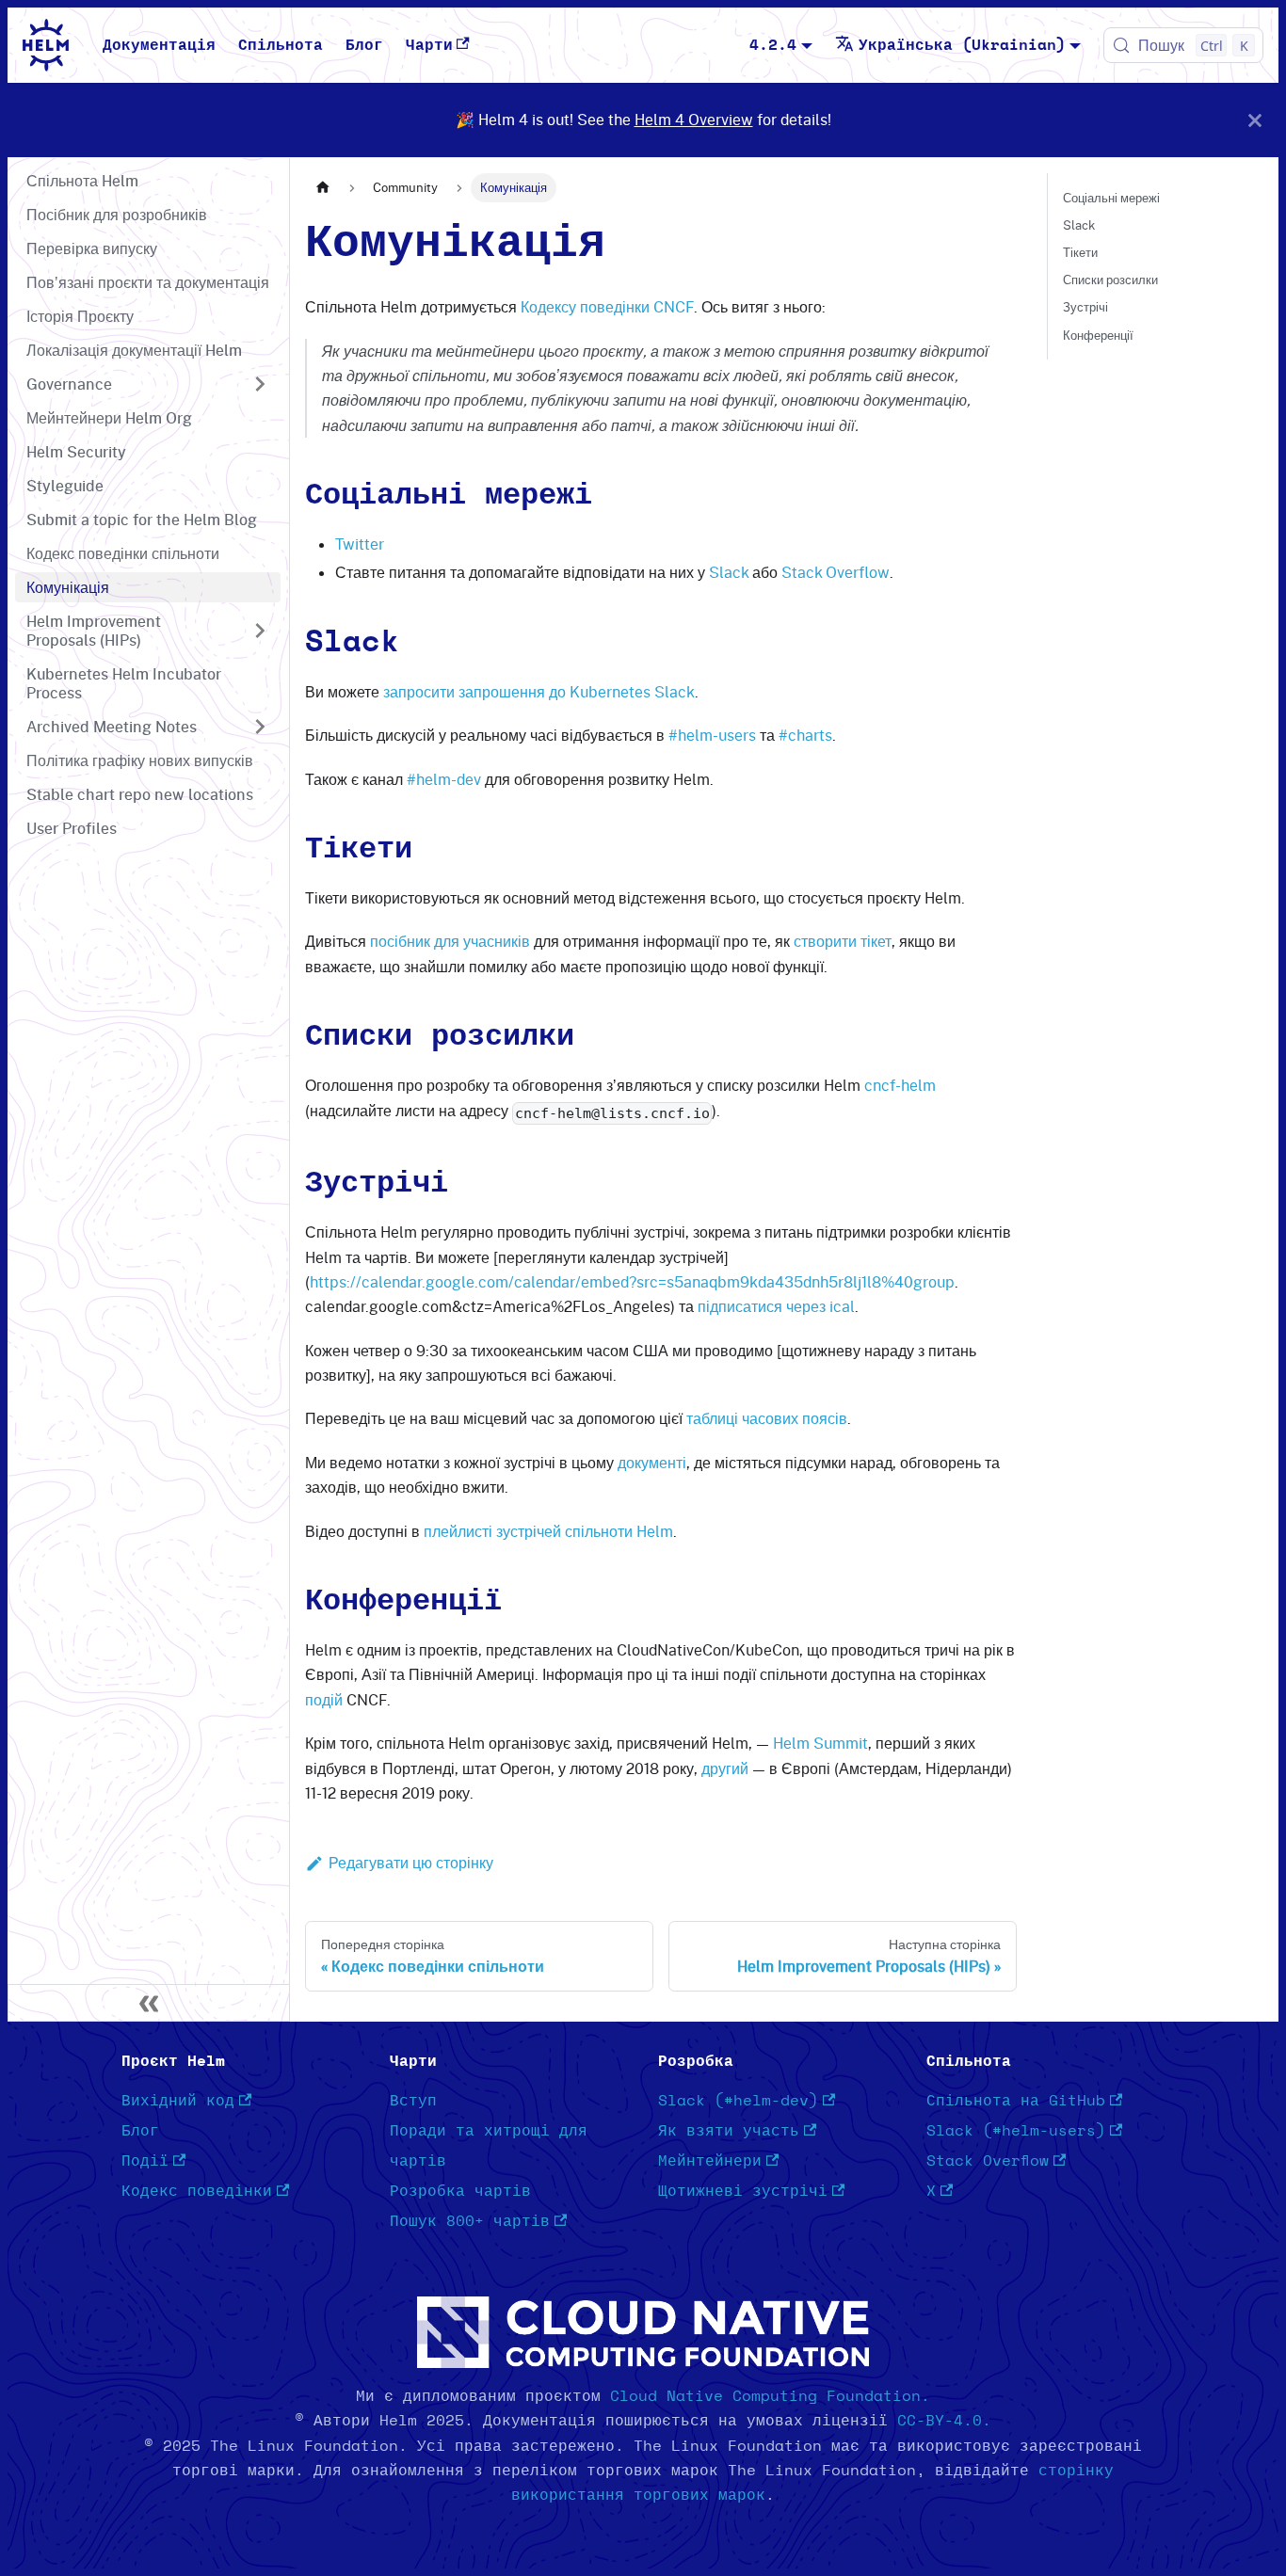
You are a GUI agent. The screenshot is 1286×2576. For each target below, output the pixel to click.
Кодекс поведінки (197, 2191)
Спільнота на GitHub (1016, 2101)
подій (324, 1700)
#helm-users (712, 735)
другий (725, 1768)
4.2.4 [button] (773, 45)
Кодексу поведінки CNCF (607, 307)
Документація (159, 45)
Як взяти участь (729, 2131)
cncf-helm (900, 1085)
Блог (364, 45)
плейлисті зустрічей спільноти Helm (548, 1531)
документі (652, 1463)
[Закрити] (1255, 120)
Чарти (429, 45)
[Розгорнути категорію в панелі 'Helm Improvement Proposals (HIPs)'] (260, 631)
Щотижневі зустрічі (743, 2191)
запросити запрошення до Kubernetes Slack (539, 692)
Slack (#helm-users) (1016, 2131)
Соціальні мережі (1111, 198)
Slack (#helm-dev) (738, 2101)
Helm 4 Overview (694, 120)
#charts (805, 735)
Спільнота (281, 45)
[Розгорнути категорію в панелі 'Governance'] (260, 384)
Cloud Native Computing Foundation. (770, 2396)
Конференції (1098, 335)
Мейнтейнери (710, 2161)
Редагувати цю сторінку (411, 1863)
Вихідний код (178, 2101)
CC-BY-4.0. (944, 2421)
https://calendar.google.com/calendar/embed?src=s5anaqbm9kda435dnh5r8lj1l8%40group (632, 1282)
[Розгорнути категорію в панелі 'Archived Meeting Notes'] (260, 727)
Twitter (360, 544)
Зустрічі (1085, 307)
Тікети (1080, 252)
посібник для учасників (450, 941)
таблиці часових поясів (767, 1418)
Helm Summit (820, 1743)
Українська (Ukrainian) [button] (962, 45)
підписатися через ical (776, 1306)
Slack (729, 572)
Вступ (413, 2101)
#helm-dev (444, 779)
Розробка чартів (460, 2191)
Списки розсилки (1110, 280)
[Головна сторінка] (323, 188)
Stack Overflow (836, 572)
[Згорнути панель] (149, 2003)
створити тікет (843, 941)
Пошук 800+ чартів (470, 2221)
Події (145, 2161)
